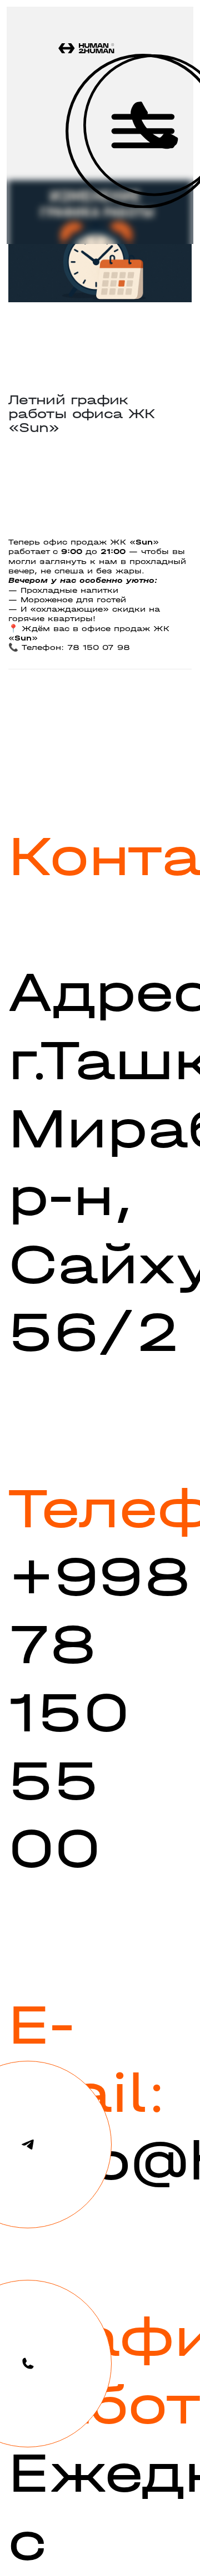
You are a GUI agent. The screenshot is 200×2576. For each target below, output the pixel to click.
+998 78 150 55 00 (100, 1713)
